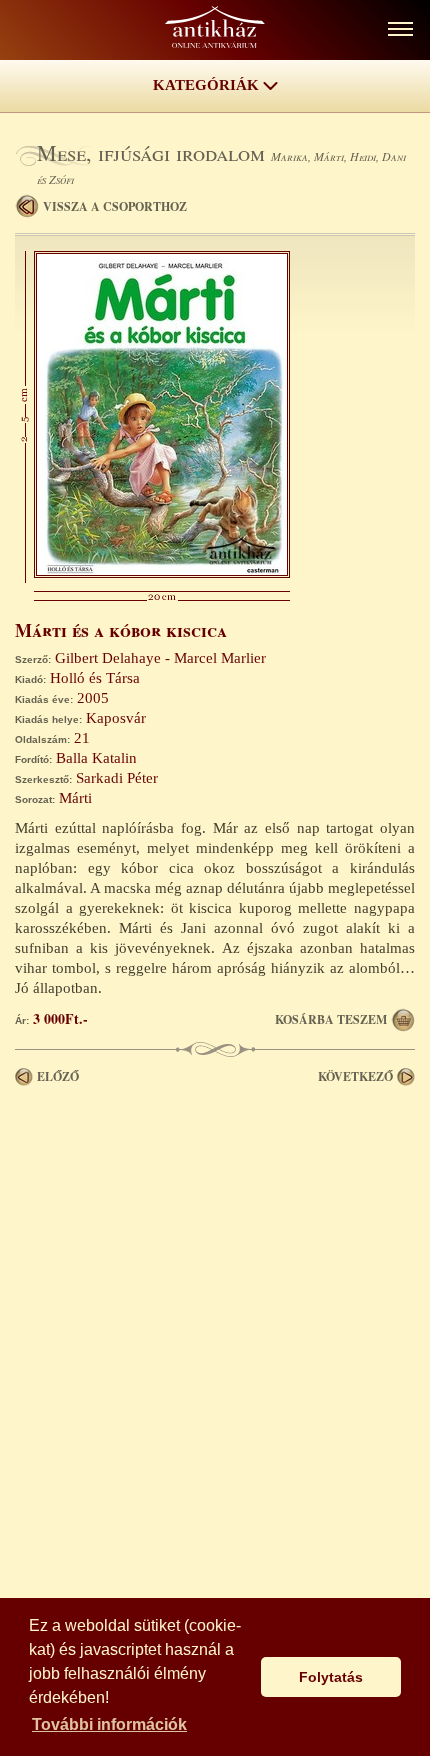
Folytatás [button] (331, 1677)
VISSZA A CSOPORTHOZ (115, 206)
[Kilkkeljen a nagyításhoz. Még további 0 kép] (162, 573)
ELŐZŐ (58, 1076)
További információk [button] (109, 1724)
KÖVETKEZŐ (355, 1076)
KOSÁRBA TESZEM (331, 1019)
